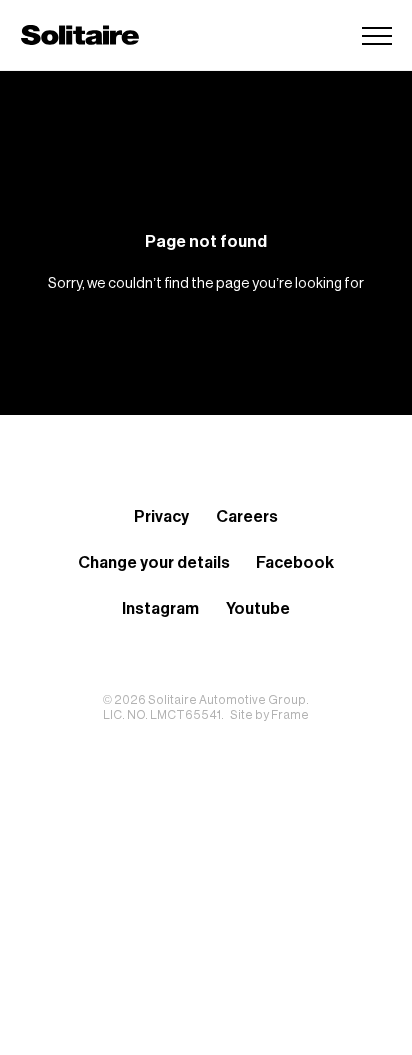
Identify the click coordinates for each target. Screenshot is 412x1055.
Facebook (295, 563)
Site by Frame (269, 715)
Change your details (154, 563)
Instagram (160, 609)
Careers (247, 517)
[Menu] (377, 35)
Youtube (258, 609)
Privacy (161, 517)
